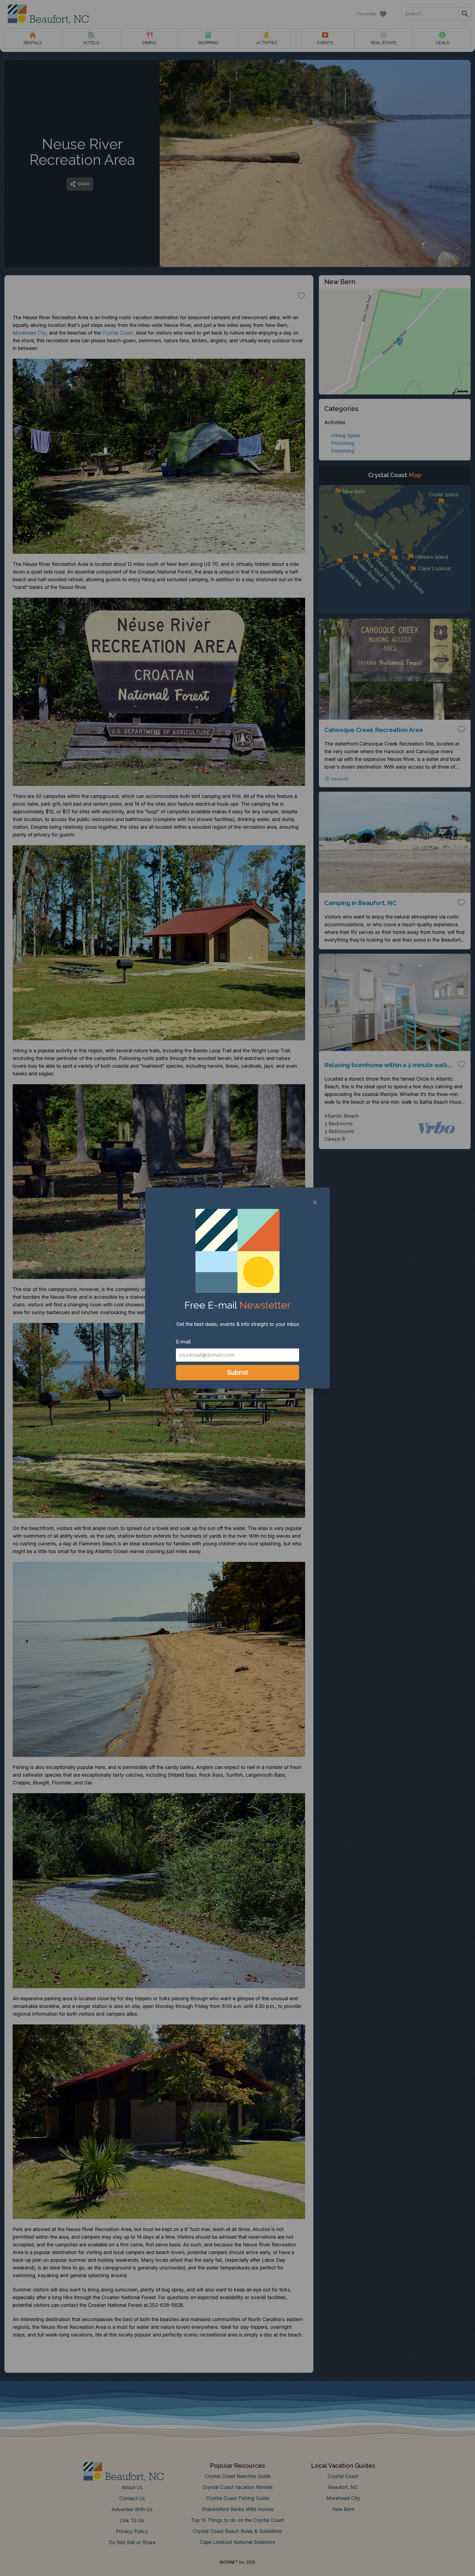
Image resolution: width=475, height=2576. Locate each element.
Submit (238, 1372)
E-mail (183, 1342)
